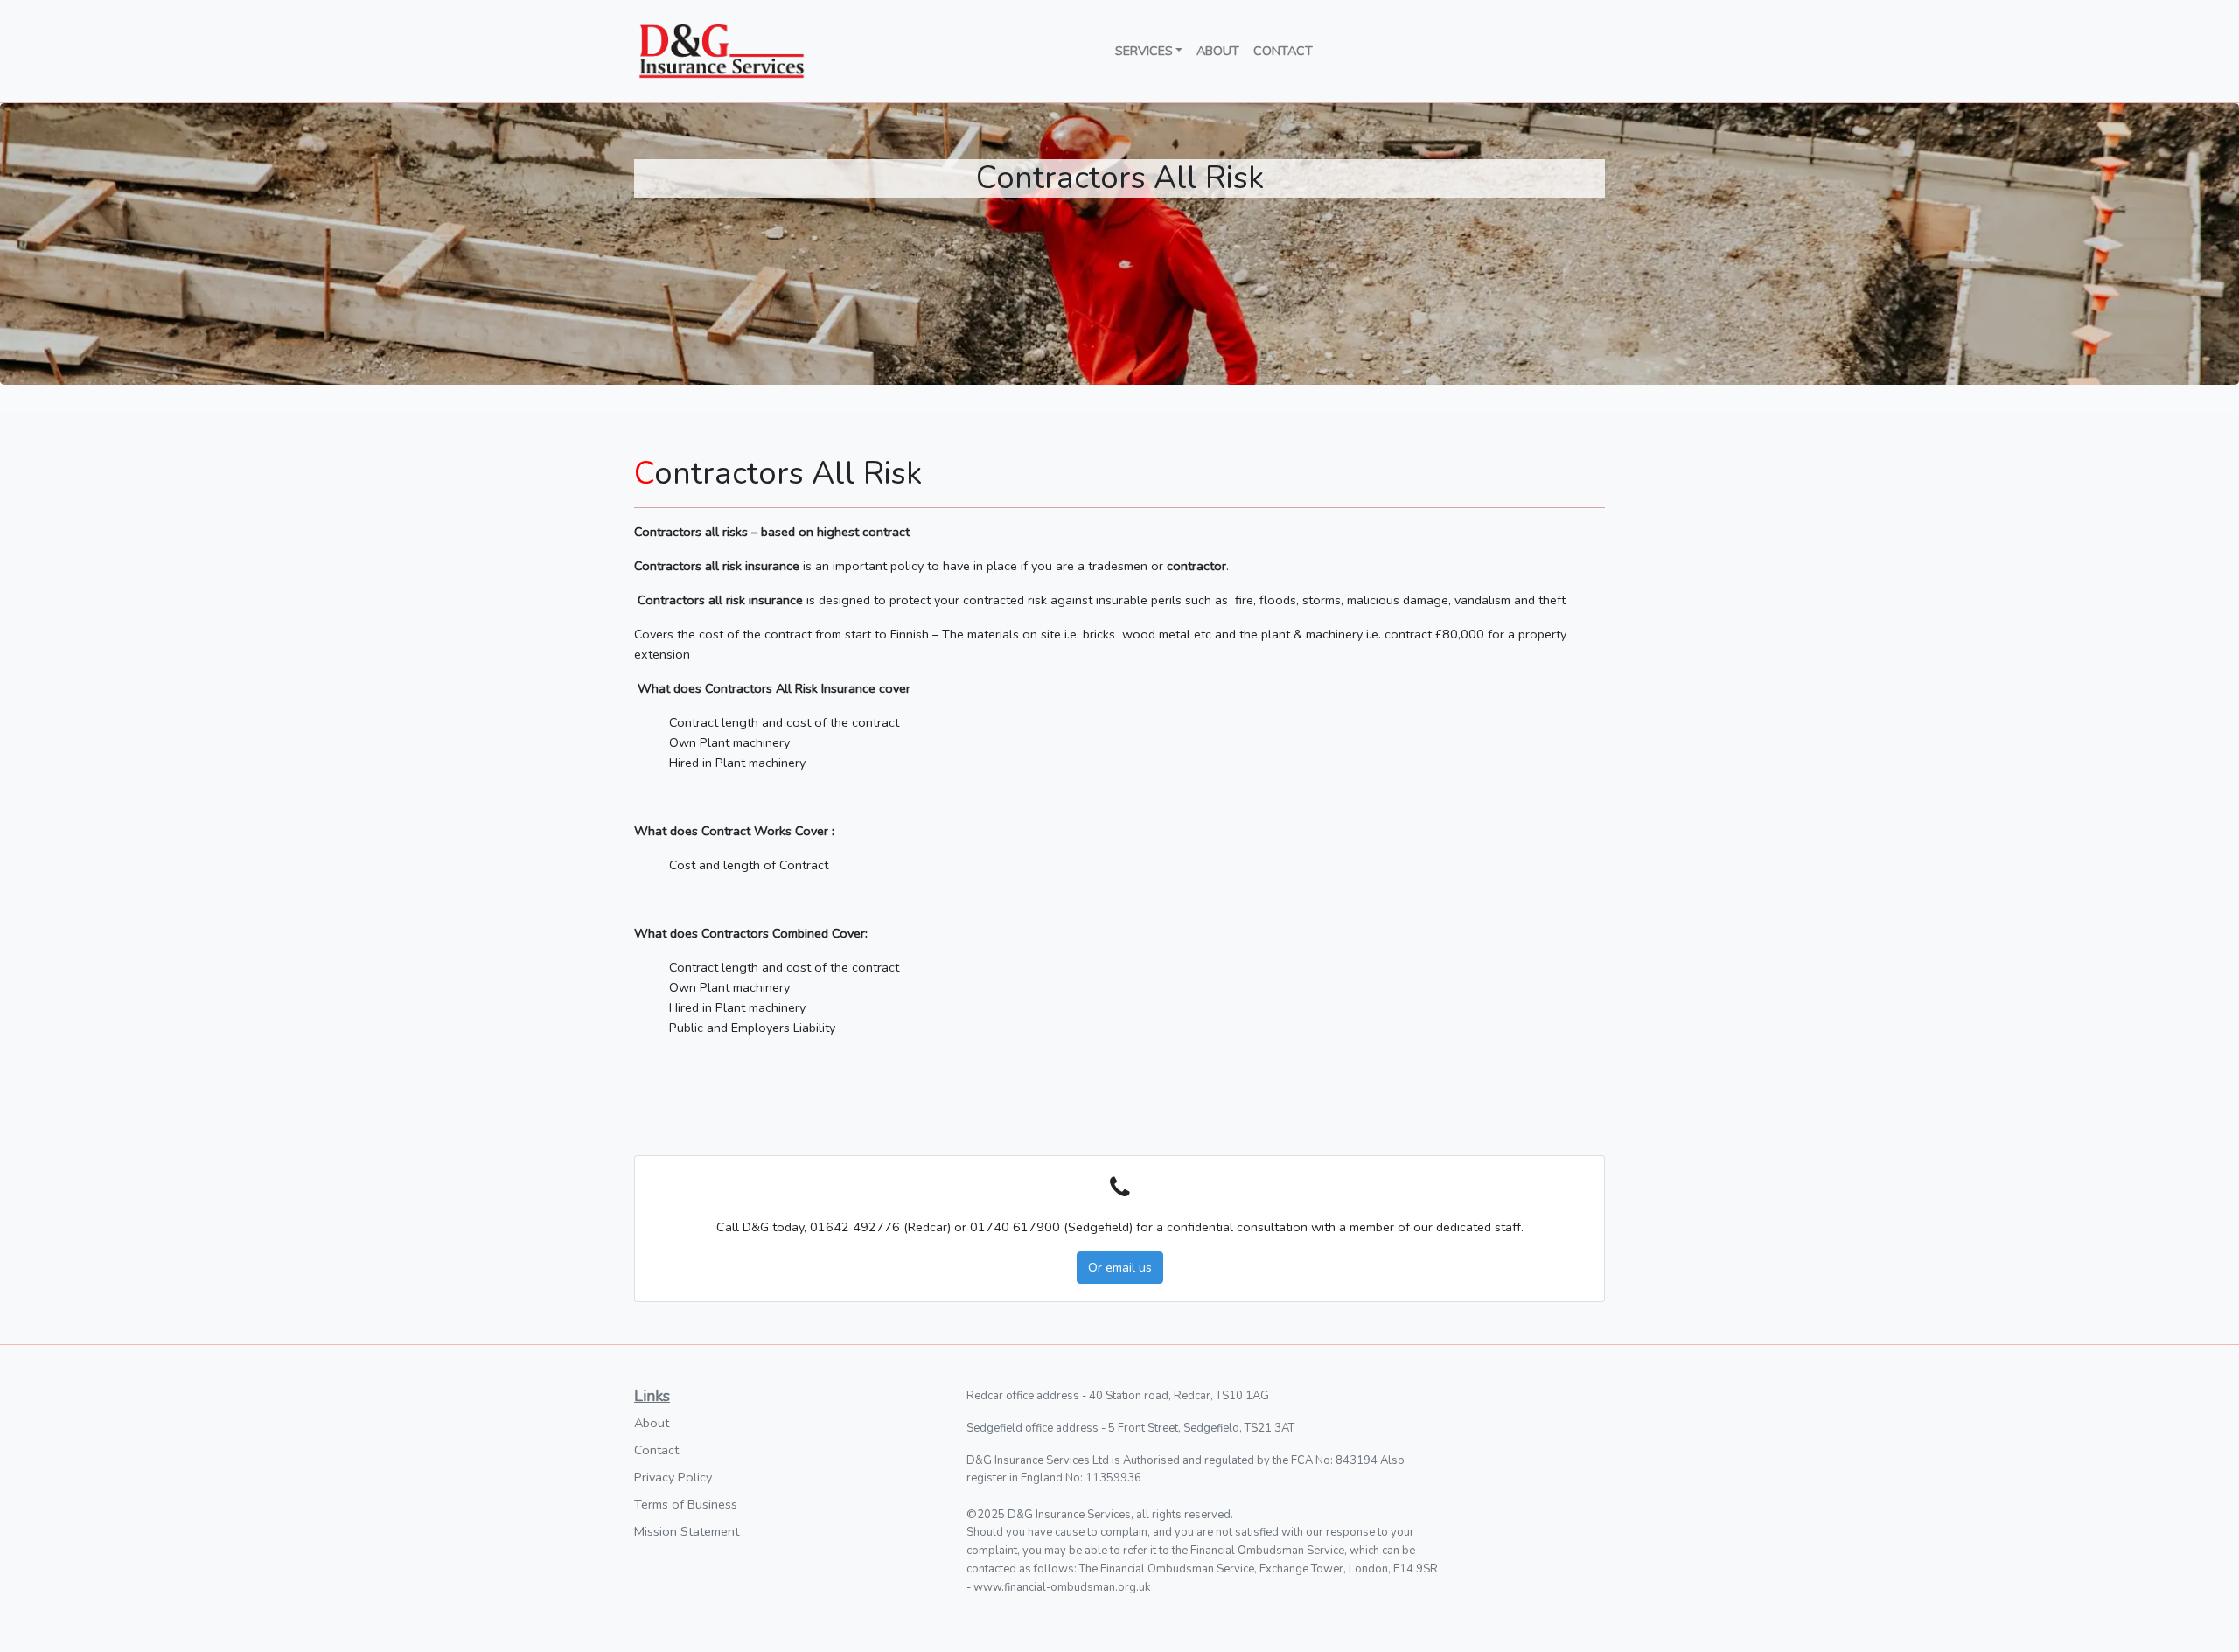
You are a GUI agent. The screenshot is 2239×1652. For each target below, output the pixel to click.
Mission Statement (687, 1531)
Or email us (1120, 1267)
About (1218, 51)
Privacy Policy (673, 1477)
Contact (1283, 51)
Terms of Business (686, 1504)
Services (1144, 51)
